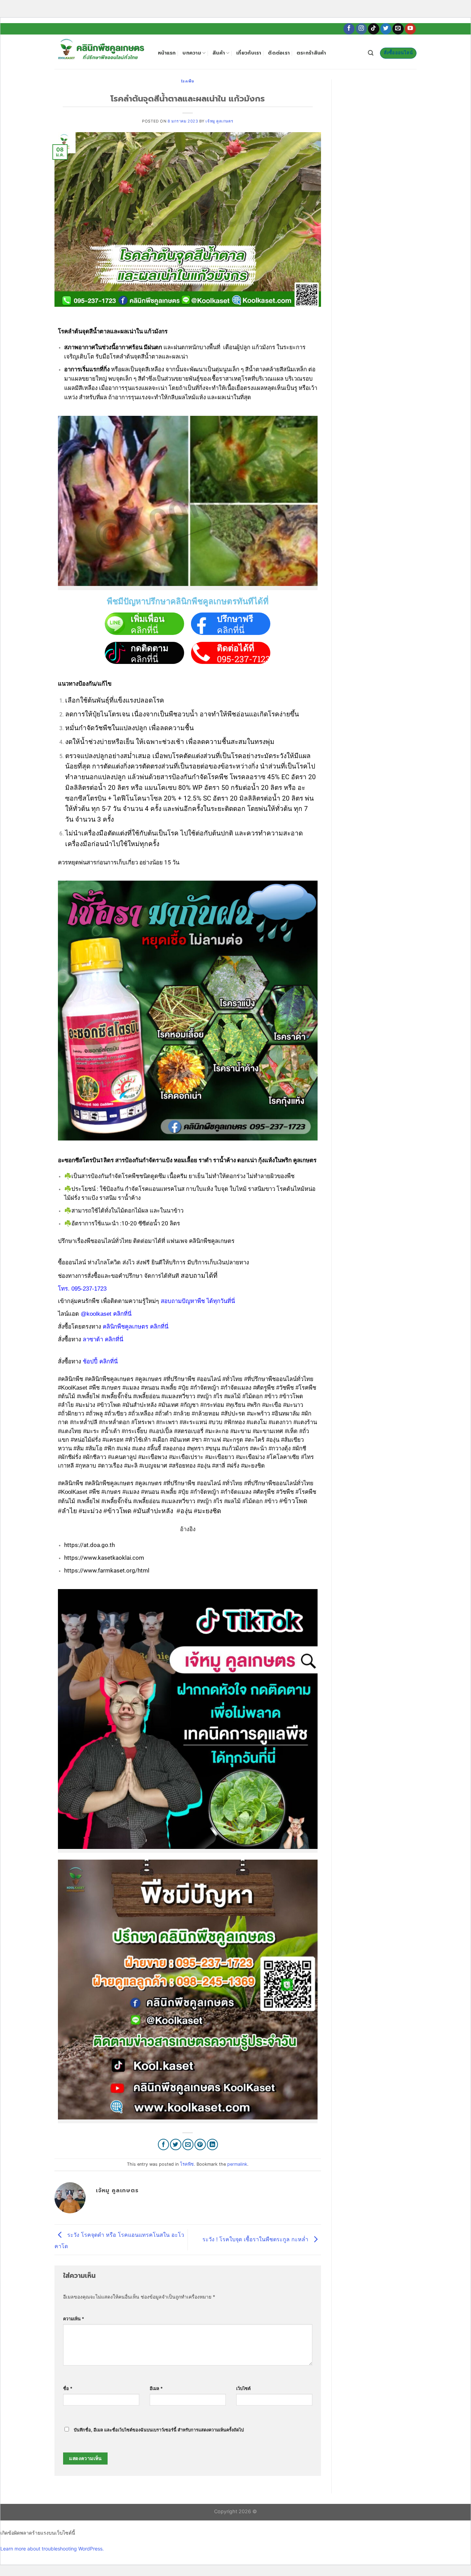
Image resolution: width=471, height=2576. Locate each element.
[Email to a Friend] (188, 2144)
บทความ (192, 53)
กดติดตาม (149, 648)
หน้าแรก (167, 53)
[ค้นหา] (371, 53)
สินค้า (219, 53)
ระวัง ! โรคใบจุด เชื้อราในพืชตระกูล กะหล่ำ (256, 2239)
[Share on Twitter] (176, 2144)
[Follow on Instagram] (362, 29)
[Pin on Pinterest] (200, 2144)
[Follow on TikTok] (374, 29)
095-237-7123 (244, 659)
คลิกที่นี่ (144, 630)
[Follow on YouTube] (410, 29)
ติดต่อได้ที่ (235, 648)
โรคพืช (188, 81)
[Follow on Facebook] (349, 29)
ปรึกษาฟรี (235, 619)
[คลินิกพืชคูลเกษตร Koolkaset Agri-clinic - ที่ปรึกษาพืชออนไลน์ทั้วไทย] (101, 52)
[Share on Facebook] (164, 2144)
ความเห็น (74, 2319)
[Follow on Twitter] (386, 29)
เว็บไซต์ (243, 2388)
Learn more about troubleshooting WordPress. (52, 2549)
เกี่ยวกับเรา (249, 53)
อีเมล (156, 2388)
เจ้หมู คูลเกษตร (219, 121)
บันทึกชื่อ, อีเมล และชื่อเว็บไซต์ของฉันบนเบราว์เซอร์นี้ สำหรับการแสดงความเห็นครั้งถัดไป (159, 2430)
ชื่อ (68, 2388)
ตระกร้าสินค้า (311, 53)
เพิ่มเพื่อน (148, 619)
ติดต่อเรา (279, 53)
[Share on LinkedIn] (213, 2144)
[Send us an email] (398, 29)
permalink (237, 2164)
